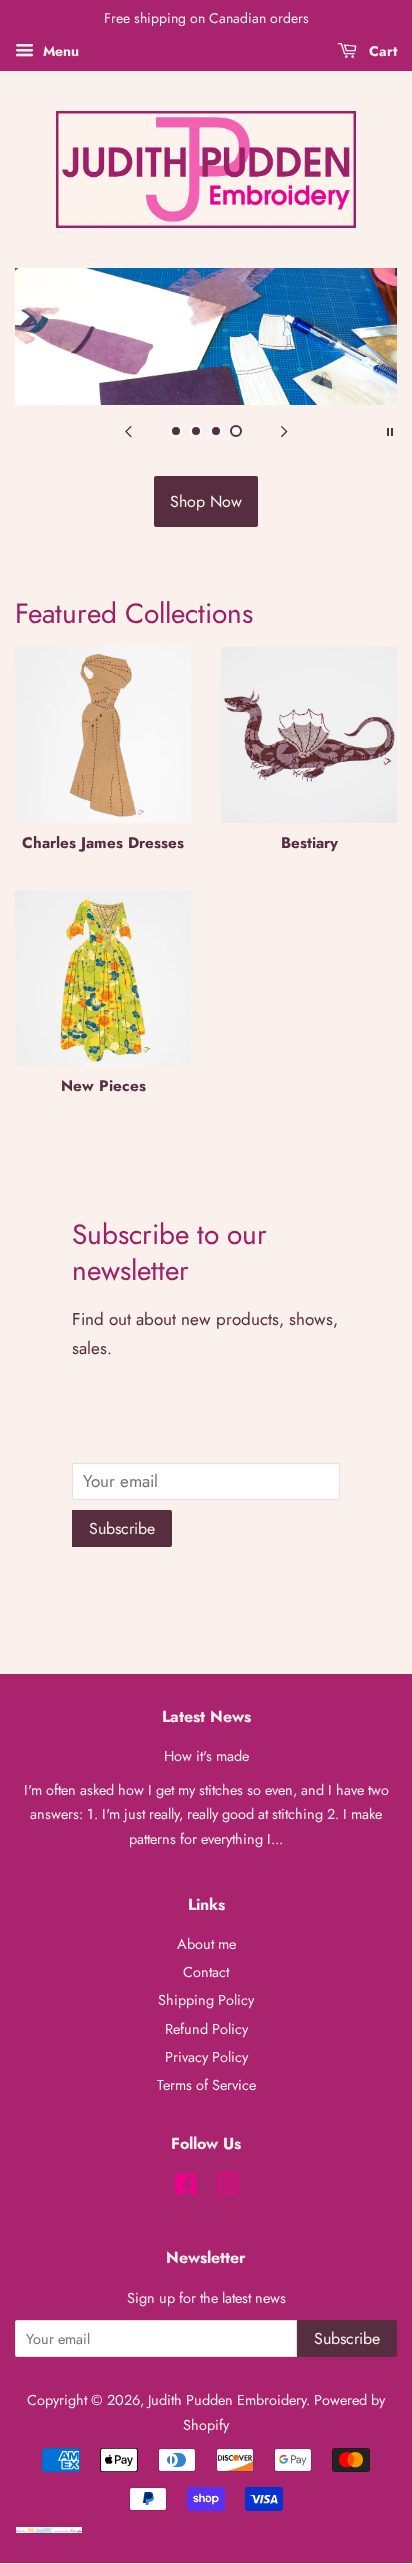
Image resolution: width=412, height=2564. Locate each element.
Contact (206, 1972)
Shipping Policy (206, 2000)
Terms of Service (206, 2085)
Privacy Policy (206, 2057)
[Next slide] (284, 430)
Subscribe (122, 1528)
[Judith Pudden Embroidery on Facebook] (185, 2188)
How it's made (206, 1756)
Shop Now (206, 501)
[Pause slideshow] (390, 430)
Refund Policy (206, 2029)
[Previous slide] (128, 430)
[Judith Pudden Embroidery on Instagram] (228, 2188)
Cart (381, 51)
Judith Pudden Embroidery (227, 2400)
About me (206, 1944)
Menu (59, 51)
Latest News (206, 1716)
